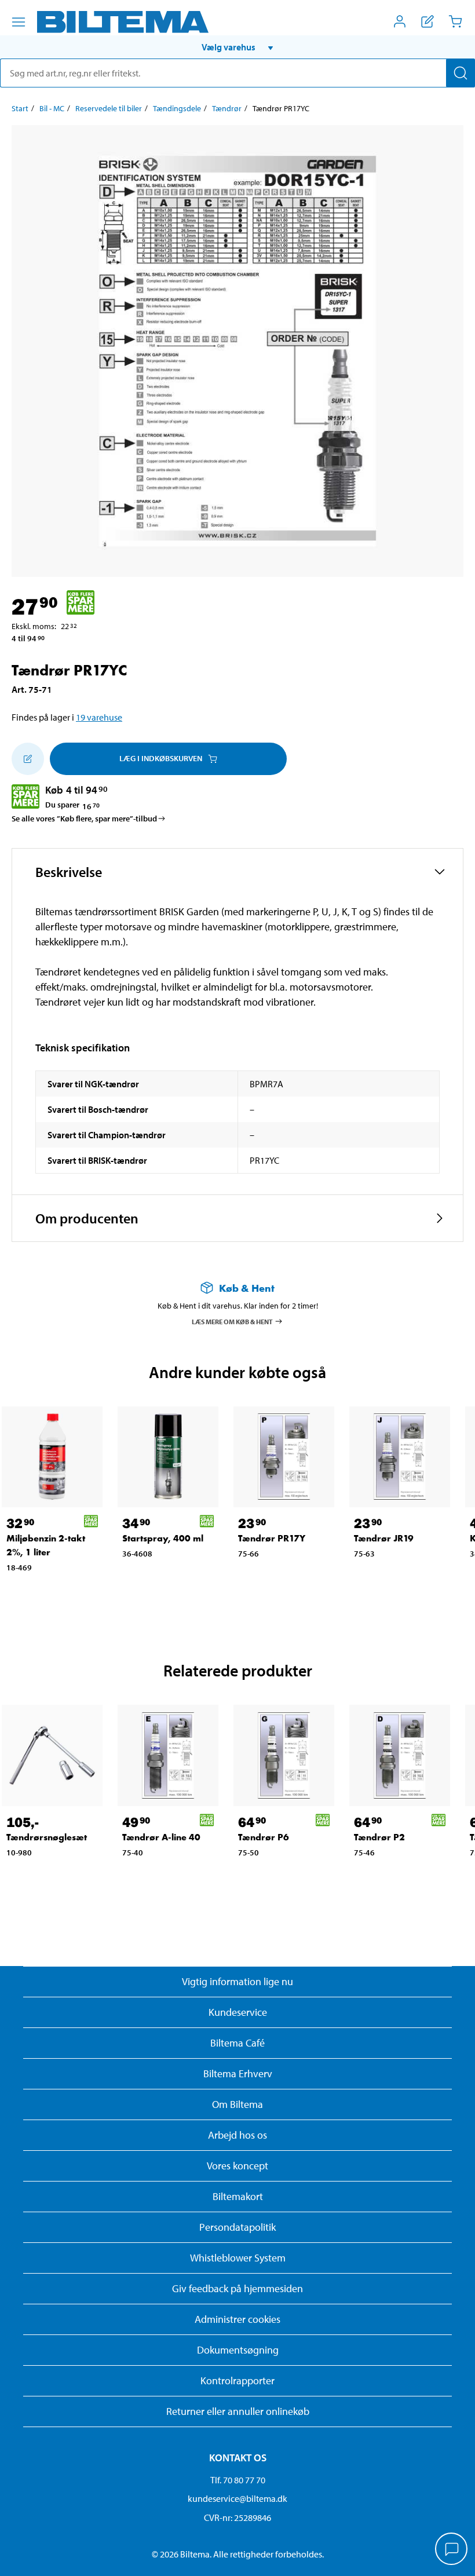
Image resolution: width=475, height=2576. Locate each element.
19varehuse (99, 717)
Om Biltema (237, 2104)
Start (20, 108)
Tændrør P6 (264, 1837)
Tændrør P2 (379, 1837)
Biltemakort (238, 2196)
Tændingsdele (177, 108)
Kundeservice (238, 2012)
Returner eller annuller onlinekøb (238, 2411)
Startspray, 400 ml (163, 1538)
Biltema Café (237, 2043)
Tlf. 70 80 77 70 (238, 2480)
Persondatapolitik (237, 2227)
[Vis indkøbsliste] (427, 21)
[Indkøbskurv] (455, 21)
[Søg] (461, 73)
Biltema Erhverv (238, 2073)
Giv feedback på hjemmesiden (237, 2288)
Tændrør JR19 (384, 1538)
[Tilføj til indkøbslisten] (28, 759)
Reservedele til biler (109, 108)
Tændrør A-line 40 (161, 1837)
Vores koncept (237, 2166)
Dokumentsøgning (238, 2350)
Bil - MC (52, 108)
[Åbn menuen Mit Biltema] (400, 21)
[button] (237, 47)
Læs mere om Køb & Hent (232, 1321)
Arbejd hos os (237, 2135)
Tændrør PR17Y (272, 1538)
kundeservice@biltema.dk (237, 2498)
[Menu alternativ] (19, 22)
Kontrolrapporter (237, 2380)
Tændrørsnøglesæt (47, 1837)
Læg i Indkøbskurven (161, 758)
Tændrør (227, 108)
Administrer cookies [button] (237, 2319)
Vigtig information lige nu (237, 1981)
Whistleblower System (238, 2258)
